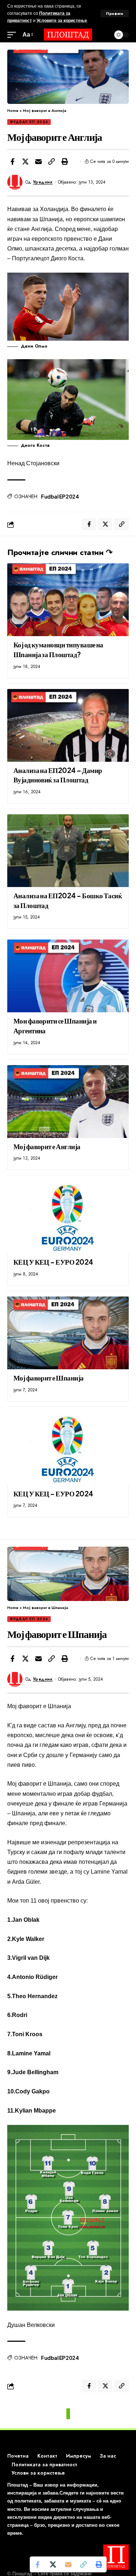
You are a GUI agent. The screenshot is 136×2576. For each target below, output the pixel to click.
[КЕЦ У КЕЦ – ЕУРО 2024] (68, 1217)
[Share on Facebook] (12, 161)
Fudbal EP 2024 (60, 496)
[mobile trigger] (13, 35)
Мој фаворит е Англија (47, 1146)
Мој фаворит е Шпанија (49, 1378)
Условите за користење (62, 21)
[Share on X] (25, 161)
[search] (103, 35)
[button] (51, 161)
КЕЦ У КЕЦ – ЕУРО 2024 (53, 1262)
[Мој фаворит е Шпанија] (68, 1333)
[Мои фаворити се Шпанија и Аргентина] (68, 976)
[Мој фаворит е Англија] (68, 1102)
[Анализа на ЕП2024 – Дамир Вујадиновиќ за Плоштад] (68, 725)
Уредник (43, 182)
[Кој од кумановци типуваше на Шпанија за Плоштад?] (68, 600)
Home (13, 110)
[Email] (38, 161)
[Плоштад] (68, 35)
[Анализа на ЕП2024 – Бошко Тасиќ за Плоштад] (68, 851)
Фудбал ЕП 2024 (29, 122)
